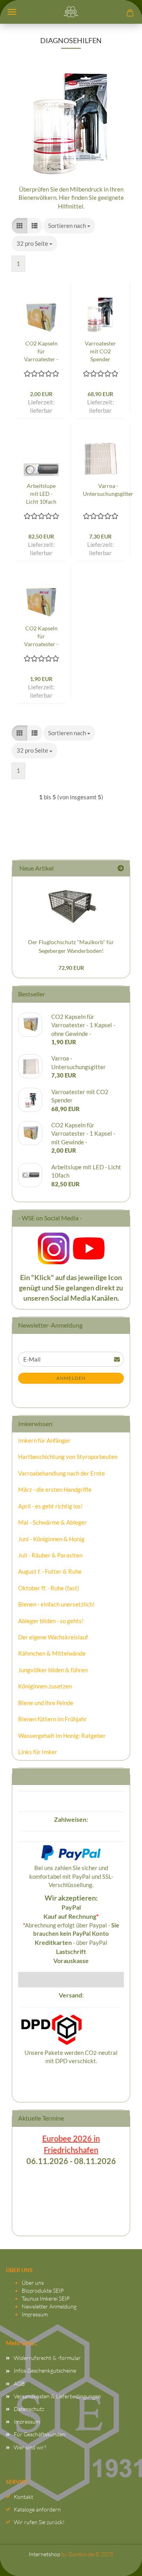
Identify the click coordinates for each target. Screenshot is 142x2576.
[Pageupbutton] (120, 2562)
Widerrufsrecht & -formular (47, 2358)
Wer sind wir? (30, 2447)
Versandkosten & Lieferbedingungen (57, 2396)
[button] (20, 226)
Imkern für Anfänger (44, 1440)
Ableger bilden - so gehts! (51, 1621)
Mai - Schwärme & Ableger (52, 1522)
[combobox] (69, 226)
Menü (12, 12)
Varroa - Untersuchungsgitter (108, 490)
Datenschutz (29, 2409)
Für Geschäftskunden (40, 2434)
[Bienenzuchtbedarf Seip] (71, 12)
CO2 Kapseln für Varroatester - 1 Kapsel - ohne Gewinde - (41, 636)
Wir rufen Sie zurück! (39, 2522)
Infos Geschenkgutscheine (45, 2370)
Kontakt (23, 2497)
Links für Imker (38, 1752)
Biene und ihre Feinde (46, 1703)
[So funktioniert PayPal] (71, 1852)
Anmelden (71, 1378)
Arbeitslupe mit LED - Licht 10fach (41, 494)
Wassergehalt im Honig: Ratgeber (62, 1736)
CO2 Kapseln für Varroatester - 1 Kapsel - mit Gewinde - (41, 352)
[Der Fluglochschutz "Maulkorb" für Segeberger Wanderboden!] (71, 905)
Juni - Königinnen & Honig (51, 1539)
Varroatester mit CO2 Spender (100, 351)
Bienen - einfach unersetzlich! (56, 1604)
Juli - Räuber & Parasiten (50, 1555)
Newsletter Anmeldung (49, 2306)
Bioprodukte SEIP (43, 2291)
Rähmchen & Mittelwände (52, 1653)
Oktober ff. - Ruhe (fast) (49, 1588)
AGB (19, 2383)
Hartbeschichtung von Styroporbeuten (68, 1457)
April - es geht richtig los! (50, 1506)
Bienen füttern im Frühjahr (52, 1719)
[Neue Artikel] (121, 868)
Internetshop (44, 2554)
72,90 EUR (71, 968)
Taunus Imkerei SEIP (46, 2298)
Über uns (33, 2283)
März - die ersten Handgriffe (55, 1489)
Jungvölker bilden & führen (53, 1670)
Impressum (35, 2314)
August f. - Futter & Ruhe (50, 1571)
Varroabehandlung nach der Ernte (62, 1473)
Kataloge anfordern (37, 2509)
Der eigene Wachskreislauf (53, 1637)
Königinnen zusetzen (45, 1686)
